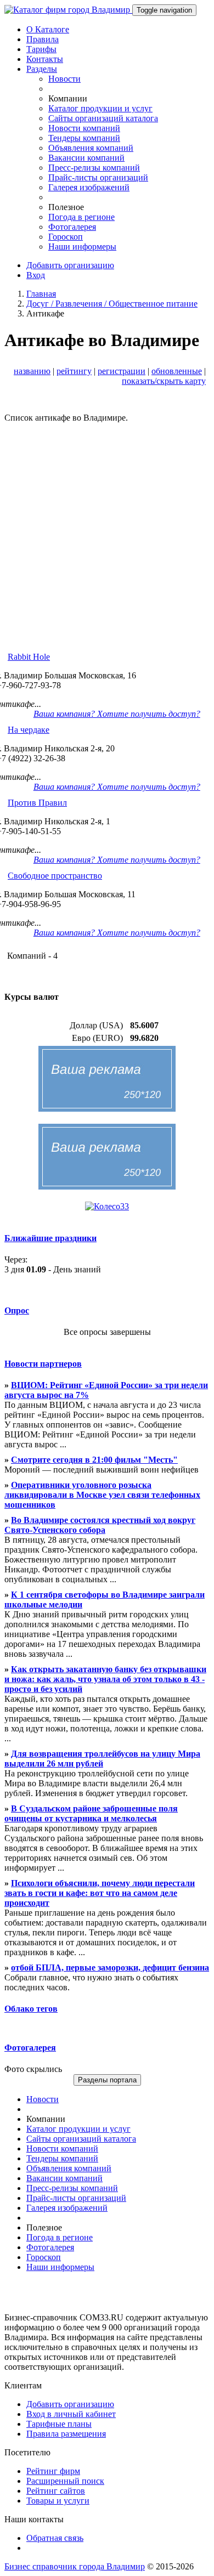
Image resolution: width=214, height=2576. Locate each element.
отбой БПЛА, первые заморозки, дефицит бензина (110, 1968)
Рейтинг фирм (53, 2471)
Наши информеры (82, 247)
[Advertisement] (107, 530)
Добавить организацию (70, 265)
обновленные (177, 371)
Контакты (45, 59)
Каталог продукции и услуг (100, 108)
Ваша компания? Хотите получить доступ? (117, 714)
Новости (64, 79)
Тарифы (41, 49)
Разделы (42, 69)
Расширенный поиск (65, 2481)
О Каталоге (48, 29)
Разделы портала (107, 2080)
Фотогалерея (72, 227)
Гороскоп (66, 237)
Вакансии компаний (86, 158)
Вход (36, 275)
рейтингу (74, 371)
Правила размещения (66, 2434)
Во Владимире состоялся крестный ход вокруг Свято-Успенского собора (100, 1525)
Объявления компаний (91, 148)
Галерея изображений (89, 187)
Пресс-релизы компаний (94, 168)
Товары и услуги (58, 2501)
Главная (41, 294)
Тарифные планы (59, 2424)
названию (32, 371)
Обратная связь (55, 2538)
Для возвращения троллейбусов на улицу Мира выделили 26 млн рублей (102, 1759)
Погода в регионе (81, 217)
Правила (43, 39)
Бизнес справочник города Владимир (75, 2566)
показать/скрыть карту (164, 381)
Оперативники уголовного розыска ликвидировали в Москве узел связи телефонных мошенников (102, 1495)
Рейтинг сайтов (56, 2491)
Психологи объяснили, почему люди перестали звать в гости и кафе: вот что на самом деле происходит (100, 1893)
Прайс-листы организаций (98, 177)
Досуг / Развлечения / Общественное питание (112, 304)
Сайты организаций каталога (103, 118)
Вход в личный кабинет (71, 2414)
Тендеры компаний (84, 138)
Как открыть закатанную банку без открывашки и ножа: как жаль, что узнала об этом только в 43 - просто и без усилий (105, 1679)
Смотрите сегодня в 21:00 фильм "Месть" (94, 1460)
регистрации (122, 371)
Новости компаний (84, 128)
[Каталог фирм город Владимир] (68, 10)
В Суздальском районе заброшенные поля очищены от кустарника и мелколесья (91, 1813)
